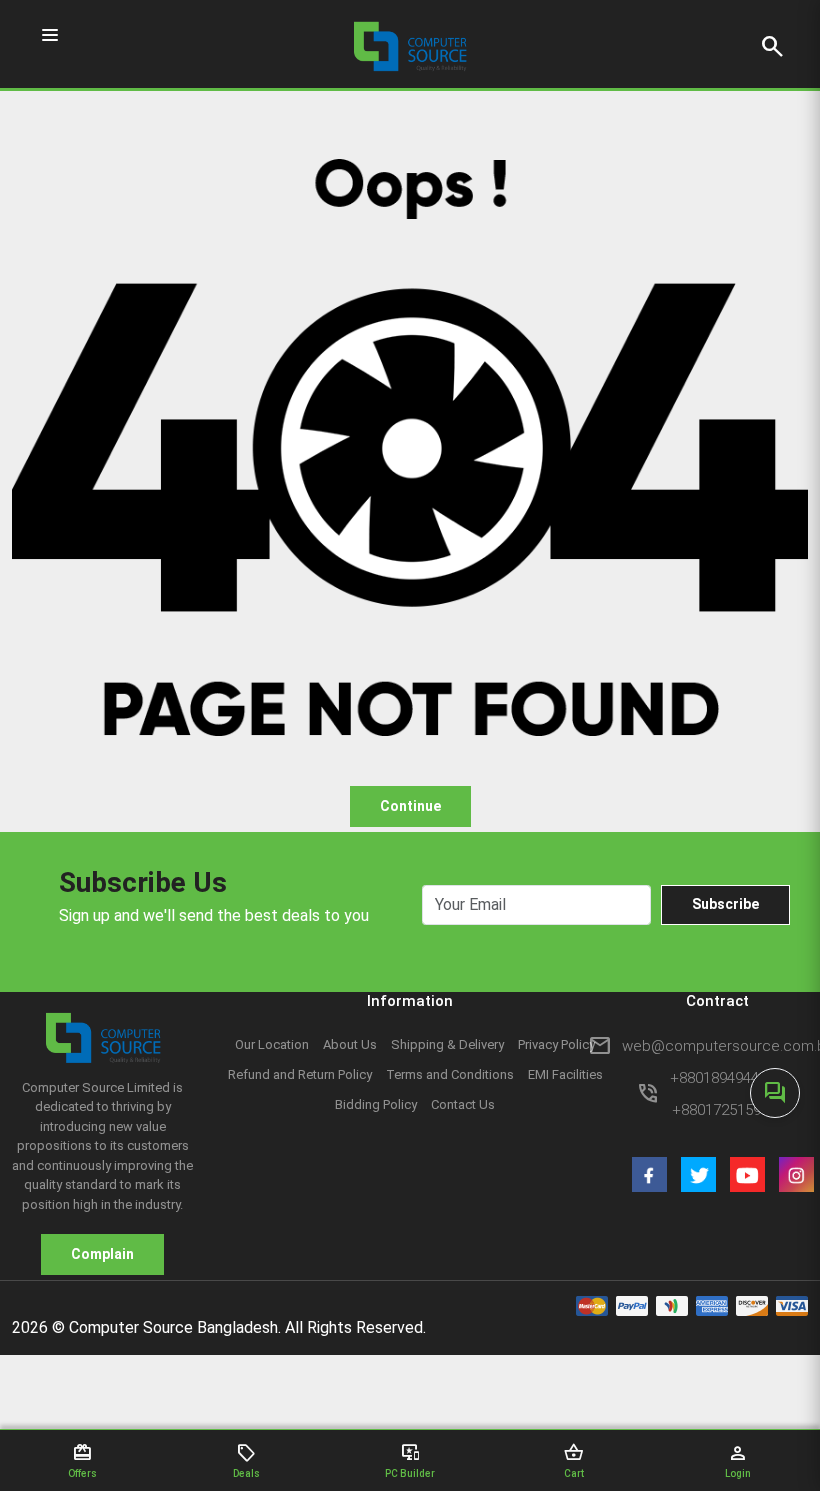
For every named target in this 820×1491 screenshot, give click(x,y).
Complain (102, 1254)
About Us (350, 1044)
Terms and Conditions (450, 1074)
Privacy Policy (556, 1044)
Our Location (272, 1044)
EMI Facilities (565, 1074)
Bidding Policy (376, 1104)
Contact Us (463, 1104)
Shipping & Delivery (447, 1044)
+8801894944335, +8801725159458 (728, 1094)
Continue (410, 806)
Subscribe (725, 904)
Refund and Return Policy (300, 1074)
